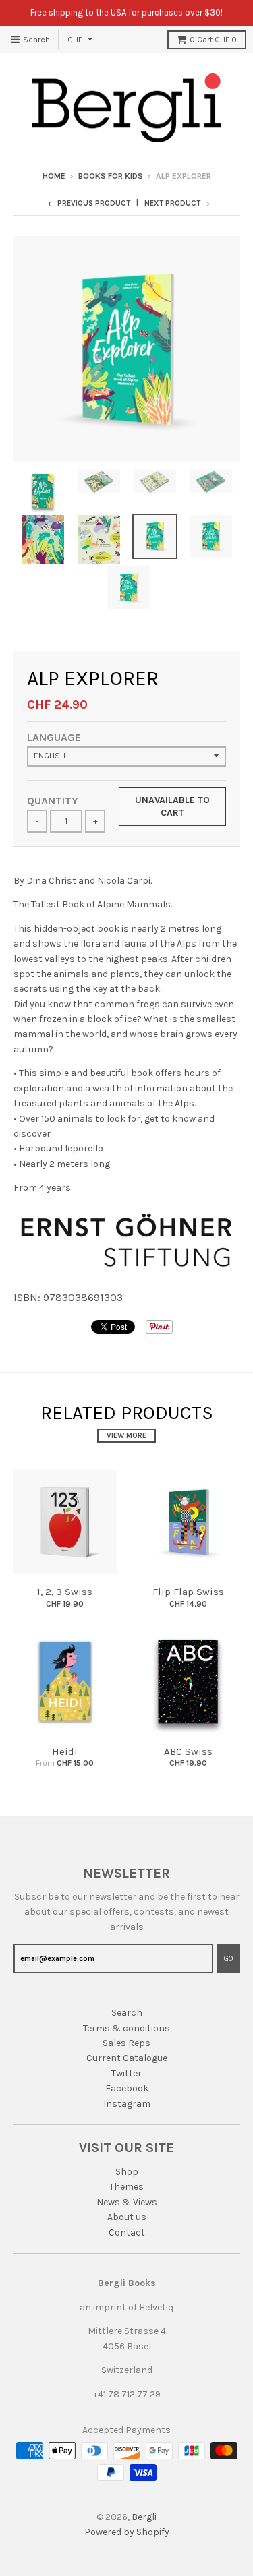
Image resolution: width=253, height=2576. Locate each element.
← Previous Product (89, 203)
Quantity (53, 801)
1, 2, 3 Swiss (65, 1592)
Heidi (65, 1751)
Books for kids (111, 176)
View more (126, 1436)
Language (54, 737)
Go (228, 1959)
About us (127, 2217)
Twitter (126, 2073)
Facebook (127, 2088)
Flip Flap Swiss (188, 1592)
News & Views (127, 2202)
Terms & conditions (126, 2028)
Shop (127, 2172)
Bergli (144, 2517)
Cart (213, 40)
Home (54, 176)
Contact (127, 2233)
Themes (126, 2187)
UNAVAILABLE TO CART (172, 807)
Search (127, 2013)
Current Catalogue (127, 2058)
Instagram (127, 2104)
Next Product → (177, 203)
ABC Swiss (188, 1751)
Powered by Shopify (127, 2532)
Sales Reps (126, 2043)
